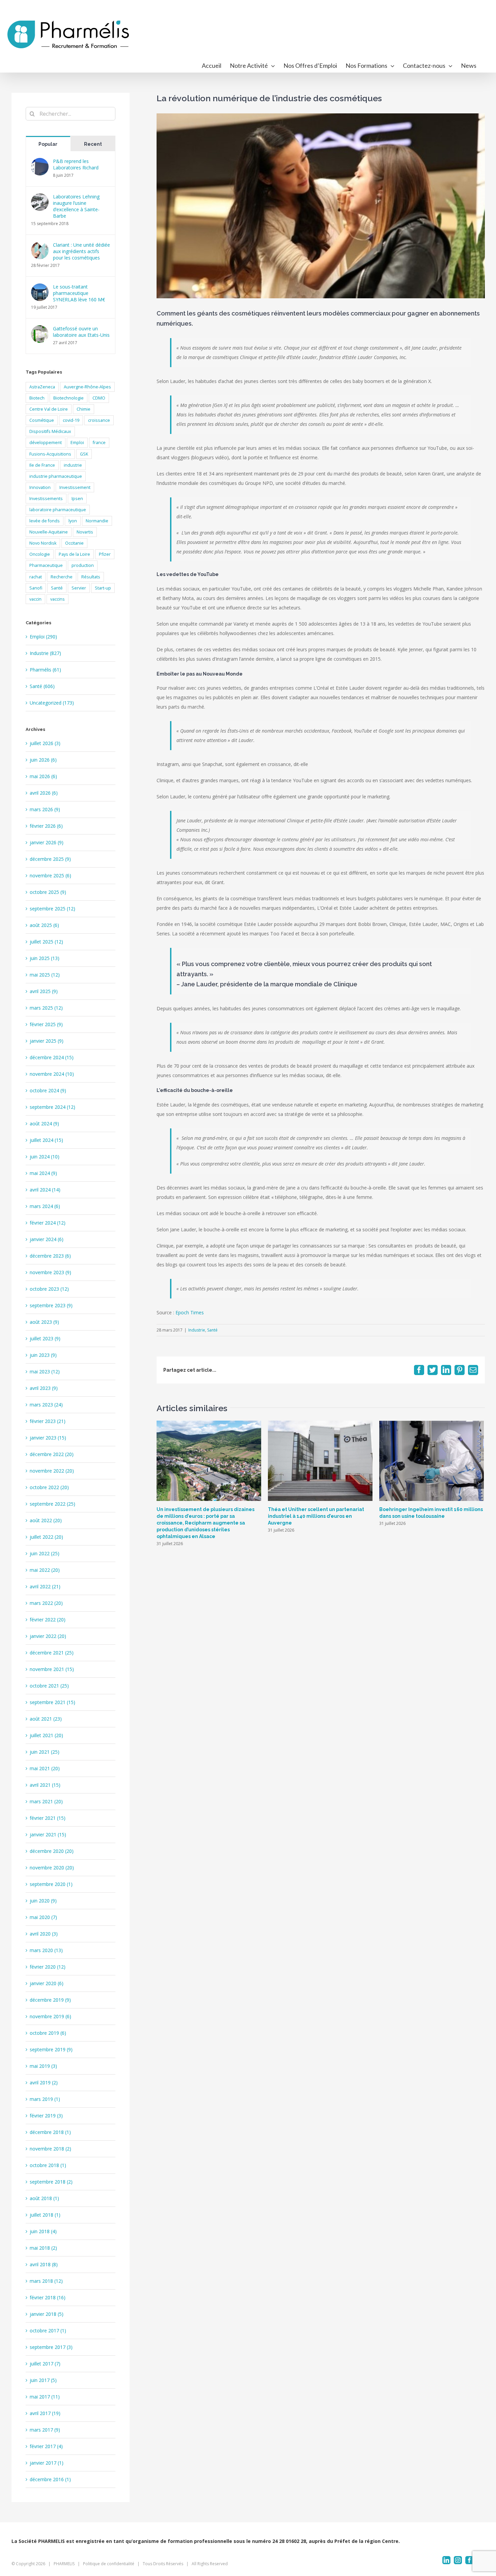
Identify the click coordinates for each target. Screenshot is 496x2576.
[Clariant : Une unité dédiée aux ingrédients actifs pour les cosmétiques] (40, 246)
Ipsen (77, 499)
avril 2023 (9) (44, 1388)
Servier (79, 588)
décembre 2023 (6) (50, 1256)
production (83, 565)
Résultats (91, 577)
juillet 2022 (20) (46, 1537)
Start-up (103, 588)
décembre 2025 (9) (50, 859)
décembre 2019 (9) (50, 2000)
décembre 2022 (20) (52, 1454)
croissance (99, 420)
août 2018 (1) (44, 2198)
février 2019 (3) (46, 2116)
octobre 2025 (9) (48, 892)
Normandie (97, 521)
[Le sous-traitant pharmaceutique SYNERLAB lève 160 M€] (40, 288)
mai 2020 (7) (43, 1917)
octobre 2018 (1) (48, 2165)
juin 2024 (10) (45, 1157)
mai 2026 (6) (43, 776)
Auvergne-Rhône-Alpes (87, 387)
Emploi (77, 443)
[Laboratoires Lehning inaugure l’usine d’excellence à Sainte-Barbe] (40, 198)
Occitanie (74, 543)
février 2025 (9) (46, 1024)
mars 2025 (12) (46, 1008)
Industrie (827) (45, 653)
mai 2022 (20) (45, 1570)
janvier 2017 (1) (47, 2463)
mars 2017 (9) (45, 2430)
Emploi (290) (43, 637)
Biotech (37, 398)
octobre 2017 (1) (48, 2331)
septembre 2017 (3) (51, 2347)
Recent (93, 144)
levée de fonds (45, 521)
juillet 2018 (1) (45, 2215)
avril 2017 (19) (45, 2413)
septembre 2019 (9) (51, 2049)
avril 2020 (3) (44, 1934)
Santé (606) (42, 686)
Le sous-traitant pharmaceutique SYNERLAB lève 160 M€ (79, 293)
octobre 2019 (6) (48, 2033)
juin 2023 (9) (43, 1355)
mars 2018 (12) (46, 2281)
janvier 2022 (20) (48, 1636)
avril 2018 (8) (44, 2264)
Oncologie (40, 554)
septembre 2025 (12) (52, 909)
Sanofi (36, 588)
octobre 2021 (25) (49, 1686)
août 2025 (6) (44, 925)
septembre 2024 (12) (52, 1107)
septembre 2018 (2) (51, 2182)
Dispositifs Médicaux (50, 431)
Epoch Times (190, 1312)
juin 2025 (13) (45, 958)
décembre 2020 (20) (52, 1851)
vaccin (35, 599)
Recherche (62, 577)
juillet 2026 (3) (45, 743)
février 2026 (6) (46, 826)
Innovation (40, 487)
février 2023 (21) (48, 1421)
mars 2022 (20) (46, 1603)
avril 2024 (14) (45, 1190)
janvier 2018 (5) (47, 2314)
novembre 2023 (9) (50, 1272)
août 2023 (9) (44, 1322)
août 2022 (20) (46, 1520)
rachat (36, 577)
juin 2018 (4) (43, 2231)
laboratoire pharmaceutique (58, 510)
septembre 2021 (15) (52, 1702)
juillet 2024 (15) (46, 1140)
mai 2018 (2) (43, 2248)
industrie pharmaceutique (56, 476)
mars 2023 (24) (46, 1405)
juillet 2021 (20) (46, 1735)
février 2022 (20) (48, 1620)
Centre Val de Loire (49, 409)
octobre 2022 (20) (49, 1487)
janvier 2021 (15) (48, 1834)
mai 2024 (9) (43, 1173)
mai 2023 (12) (45, 1372)
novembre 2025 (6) (50, 875)
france (99, 443)
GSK (84, 454)
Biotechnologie (68, 398)
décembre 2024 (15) (52, 1057)
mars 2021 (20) (46, 1801)
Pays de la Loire (74, 554)
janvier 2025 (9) (47, 1041)
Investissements (46, 499)
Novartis (85, 532)
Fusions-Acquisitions (50, 454)
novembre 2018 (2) (50, 2149)
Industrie (197, 1330)
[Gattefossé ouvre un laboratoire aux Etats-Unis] (40, 330)
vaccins (58, 599)
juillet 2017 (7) (45, 2364)
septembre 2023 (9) (51, 1305)
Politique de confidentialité (109, 2564)
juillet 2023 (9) (45, 1338)
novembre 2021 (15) (52, 1669)
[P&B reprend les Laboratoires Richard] (40, 162)
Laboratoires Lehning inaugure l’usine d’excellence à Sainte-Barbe (76, 206)
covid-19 (71, 420)
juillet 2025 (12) (46, 942)
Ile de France (42, 465)
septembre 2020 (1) (51, 1884)
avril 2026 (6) (44, 793)
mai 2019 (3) (43, 2066)
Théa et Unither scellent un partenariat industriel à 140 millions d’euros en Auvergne (316, 1516)
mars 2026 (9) (45, 809)
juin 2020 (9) (43, 1901)
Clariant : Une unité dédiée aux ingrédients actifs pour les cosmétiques (81, 251)
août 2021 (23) (46, 1719)
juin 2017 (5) (43, 2380)
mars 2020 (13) (46, 1950)
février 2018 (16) (48, 2297)
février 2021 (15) (48, 1818)
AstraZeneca (42, 387)
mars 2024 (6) (45, 1206)
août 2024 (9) (44, 1123)
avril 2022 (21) (45, 1586)
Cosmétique (42, 420)
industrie (73, 465)
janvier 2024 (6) (47, 1239)
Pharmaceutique (46, 565)
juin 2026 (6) (43, 760)
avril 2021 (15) (45, 1785)
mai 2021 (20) (45, 1768)
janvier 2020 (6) (47, 1983)
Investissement (75, 487)
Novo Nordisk (43, 543)
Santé (212, 1330)
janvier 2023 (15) (48, 1438)
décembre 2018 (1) (50, 2132)
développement (46, 443)
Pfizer (105, 554)
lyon (73, 521)
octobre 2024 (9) (48, 1090)
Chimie (84, 409)
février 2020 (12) (48, 1967)
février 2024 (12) (48, 1223)
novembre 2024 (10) (52, 1074)
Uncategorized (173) (52, 703)
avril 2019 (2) (44, 2082)
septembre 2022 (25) (52, 1504)
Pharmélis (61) (45, 670)
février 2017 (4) (46, 2446)
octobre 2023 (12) (49, 1289)
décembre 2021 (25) (52, 1653)
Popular (48, 144)
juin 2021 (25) (45, 1752)
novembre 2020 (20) (52, 1868)
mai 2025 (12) (45, 975)
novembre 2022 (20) (52, 1471)
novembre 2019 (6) (50, 2016)
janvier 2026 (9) (47, 842)
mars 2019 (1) (45, 2099)
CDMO (99, 398)
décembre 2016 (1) (50, 2479)
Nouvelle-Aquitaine (49, 532)
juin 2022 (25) (45, 1553)
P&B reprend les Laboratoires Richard (76, 164)
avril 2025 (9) (44, 991)
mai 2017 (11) (45, 2397)
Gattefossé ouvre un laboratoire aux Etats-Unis (81, 332)
